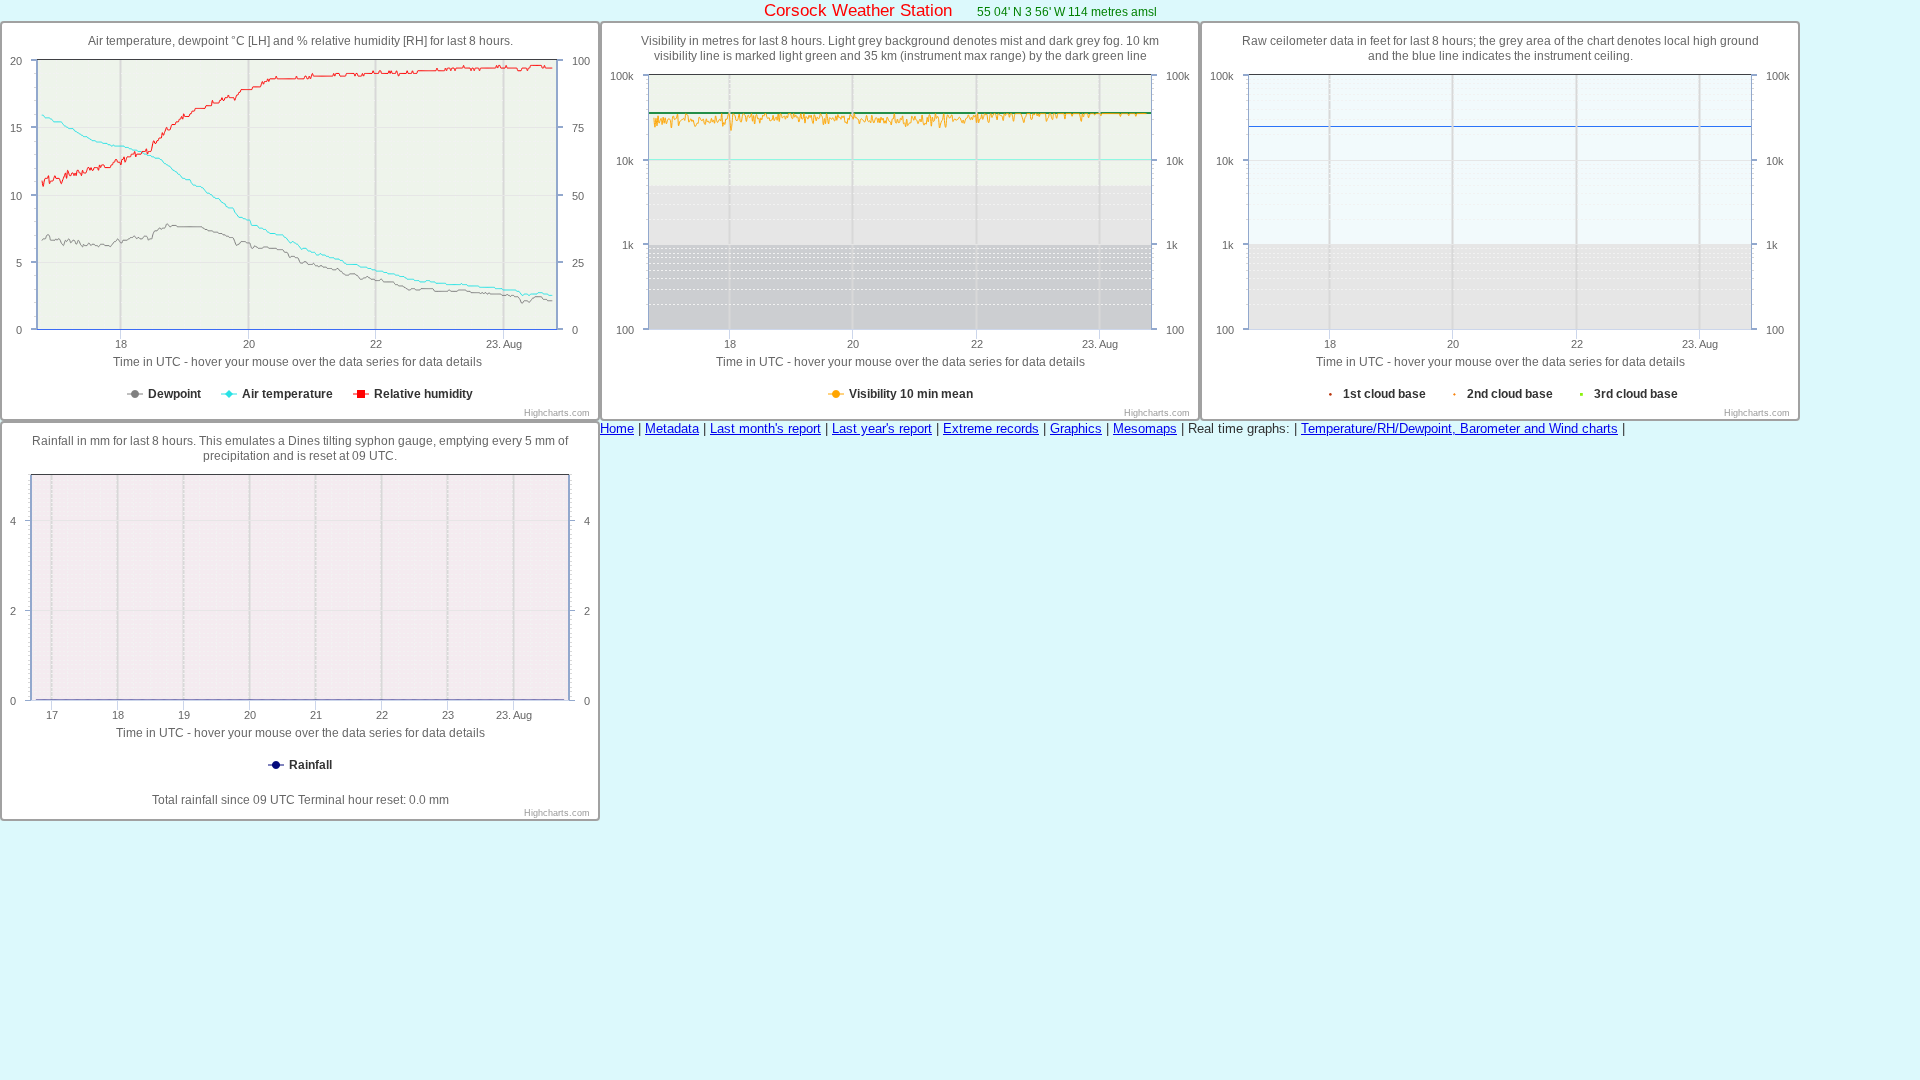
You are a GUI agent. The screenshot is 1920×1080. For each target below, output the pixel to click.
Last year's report (882, 428)
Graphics (1076, 428)
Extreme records (991, 428)
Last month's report (765, 428)
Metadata (672, 428)
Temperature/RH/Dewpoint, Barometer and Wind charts (1459, 428)
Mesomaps (1145, 428)
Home (617, 428)
